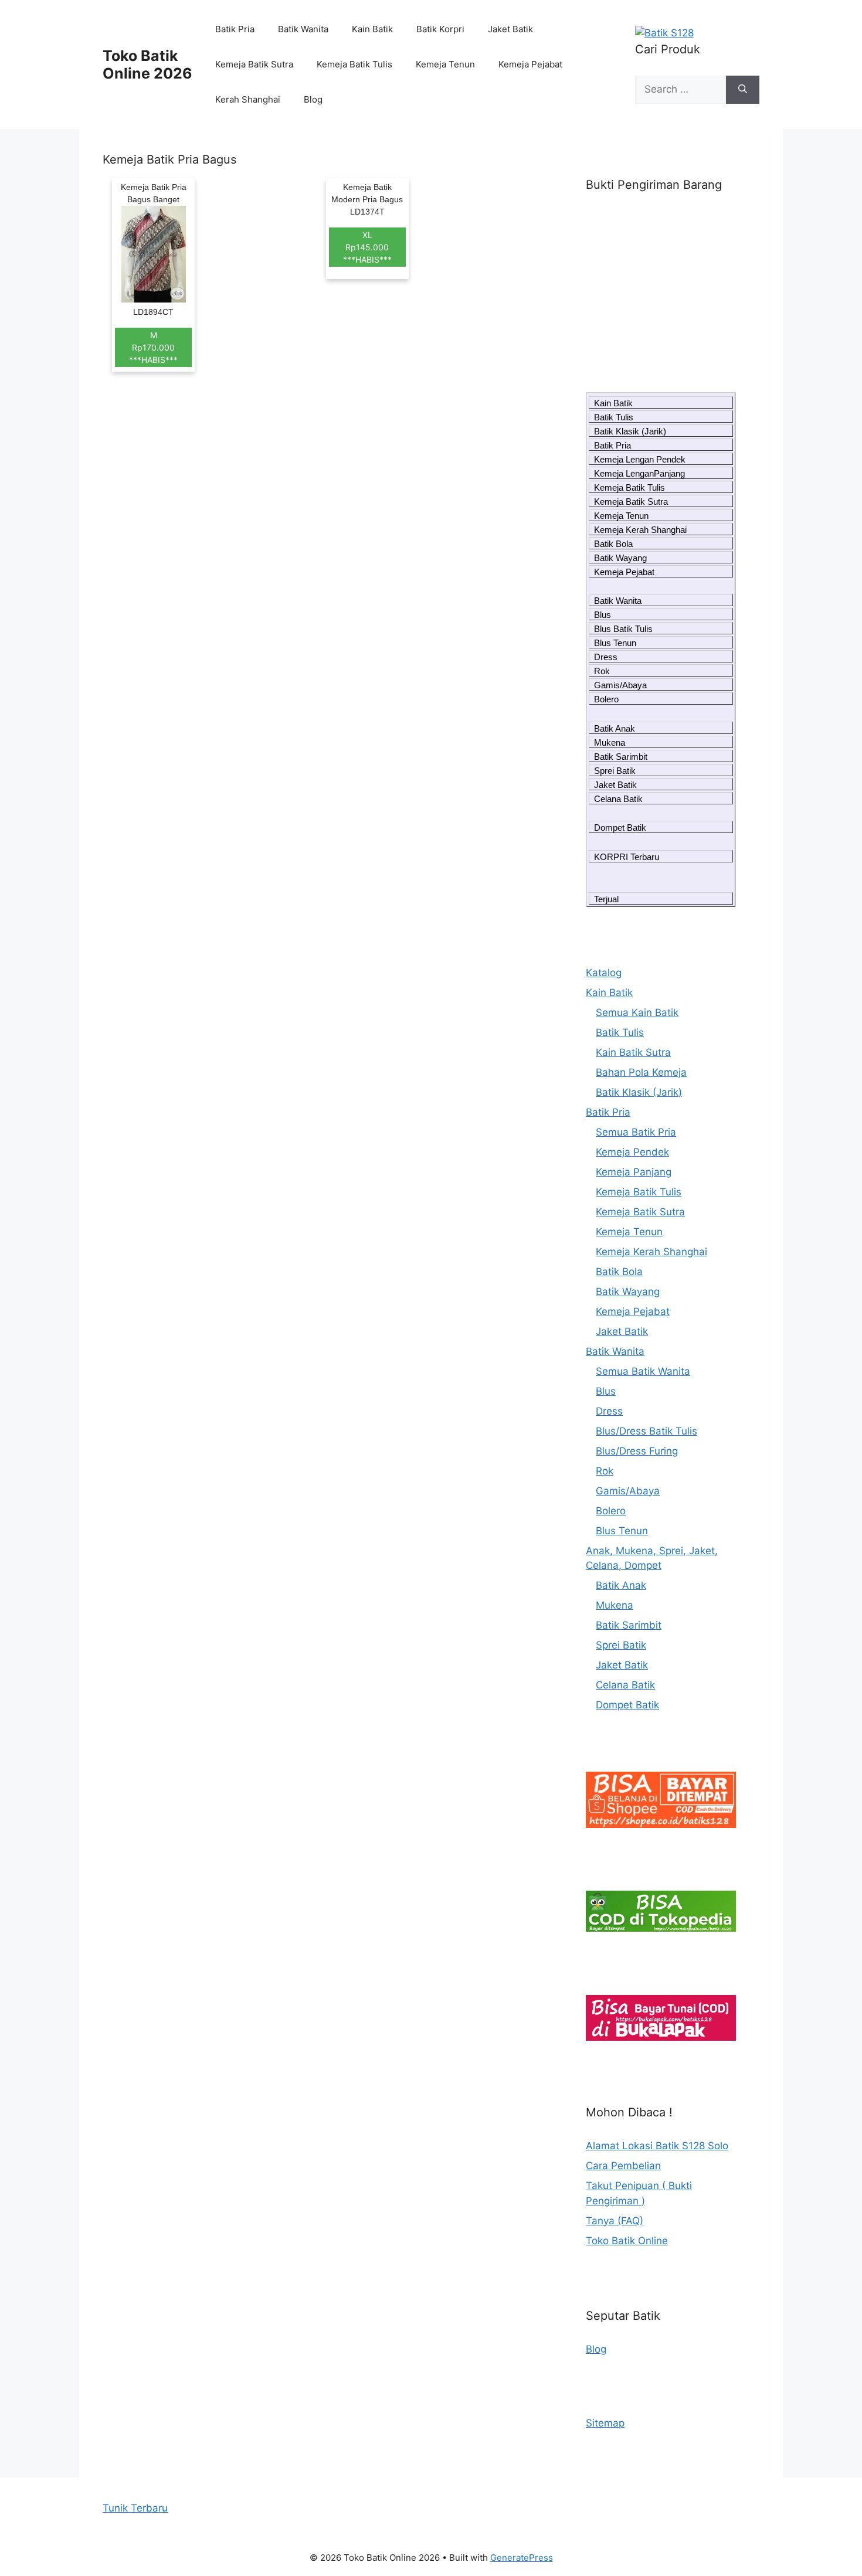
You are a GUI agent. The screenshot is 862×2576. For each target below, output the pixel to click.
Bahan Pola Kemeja (641, 1072)
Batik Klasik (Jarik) (630, 431)
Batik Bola (613, 544)
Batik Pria (235, 29)
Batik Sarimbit (621, 757)
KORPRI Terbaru (627, 857)
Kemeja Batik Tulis (354, 64)
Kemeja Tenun (445, 64)
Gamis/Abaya (620, 685)
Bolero (606, 699)
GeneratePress (522, 2558)
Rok (602, 671)
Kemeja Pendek (632, 1152)
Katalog (604, 973)
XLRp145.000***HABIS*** (367, 247)
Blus (603, 615)
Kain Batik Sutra (633, 1052)
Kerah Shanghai (248, 99)
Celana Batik (618, 799)
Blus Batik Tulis (623, 629)
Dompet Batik (620, 827)
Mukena (610, 742)
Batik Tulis (614, 417)
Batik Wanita (303, 29)
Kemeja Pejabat (530, 64)
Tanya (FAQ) (615, 2221)
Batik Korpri (440, 29)
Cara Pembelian (623, 2166)
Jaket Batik (510, 29)
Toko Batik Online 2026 (147, 64)
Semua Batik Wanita (643, 1371)
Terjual (606, 899)
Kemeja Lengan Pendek (640, 459)
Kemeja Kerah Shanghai (640, 530)
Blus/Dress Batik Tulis (646, 1431)
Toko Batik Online (627, 2241)
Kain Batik (372, 29)
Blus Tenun (615, 643)
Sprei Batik (615, 771)
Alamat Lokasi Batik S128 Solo (657, 2146)
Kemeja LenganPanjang (639, 473)
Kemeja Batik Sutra (254, 64)
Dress (606, 657)
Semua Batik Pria (636, 1132)
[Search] (743, 90)
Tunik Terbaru (135, 2508)
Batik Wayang (620, 558)
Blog (313, 99)
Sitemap (605, 2423)
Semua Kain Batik (637, 1012)
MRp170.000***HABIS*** (153, 347)
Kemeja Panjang (634, 1172)
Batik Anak (615, 728)
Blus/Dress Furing (637, 1451)
